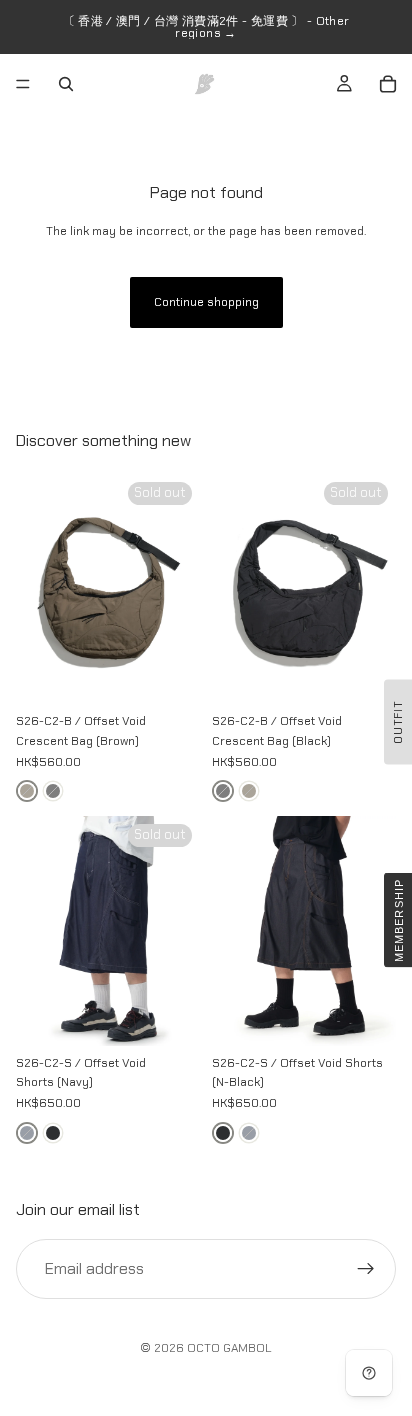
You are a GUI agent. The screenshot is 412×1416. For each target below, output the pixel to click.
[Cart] (388, 84)
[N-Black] (53, 1133)
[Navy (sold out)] (27, 1133)
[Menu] (23, 84)
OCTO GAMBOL (229, 1348)
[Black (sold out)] (53, 791)
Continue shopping (206, 302)
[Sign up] (366, 1268)
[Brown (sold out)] (27, 791)
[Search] (66, 84)
